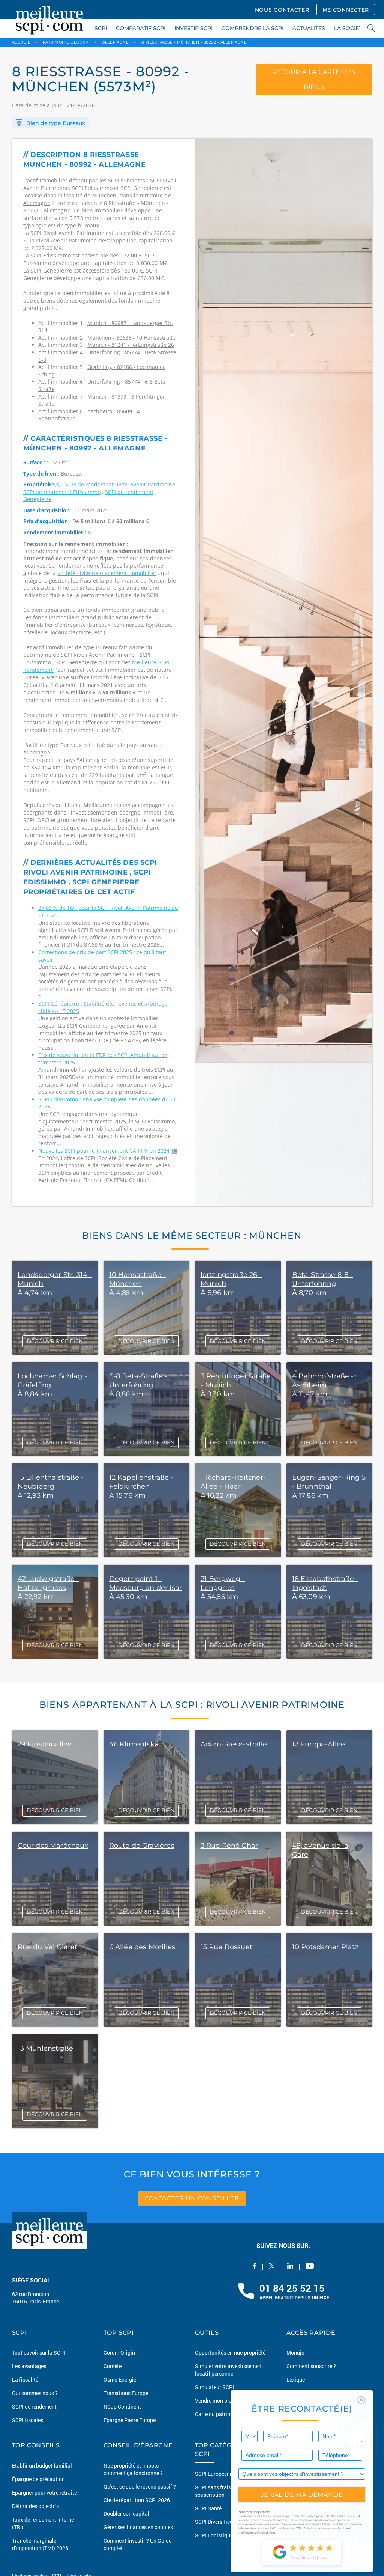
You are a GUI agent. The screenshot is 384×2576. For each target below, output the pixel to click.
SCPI (101, 28)
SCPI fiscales (28, 2420)
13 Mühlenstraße (46, 2048)
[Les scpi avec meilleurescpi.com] (49, 19)
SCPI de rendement (34, 2407)
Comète (112, 2366)
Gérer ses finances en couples (138, 2527)
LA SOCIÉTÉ (350, 28)
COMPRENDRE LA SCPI (253, 28)
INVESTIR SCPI (193, 28)
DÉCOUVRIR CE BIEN (55, 1341)
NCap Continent (122, 2407)
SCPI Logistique (214, 2535)
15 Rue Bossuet (227, 1947)
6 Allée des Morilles (142, 1947)
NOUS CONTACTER (282, 10)
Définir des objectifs (35, 2506)
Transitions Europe (126, 2393)
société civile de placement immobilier (107, 573)
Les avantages (29, 2366)
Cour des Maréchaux (53, 1846)
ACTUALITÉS (309, 28)
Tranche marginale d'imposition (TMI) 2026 (40, 2544)
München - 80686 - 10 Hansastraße (131, 338)
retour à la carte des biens (314, 79)
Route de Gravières (142, 1846)
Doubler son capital (126, 2514)
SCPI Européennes (217, 2474)
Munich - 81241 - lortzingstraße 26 (131, 345)
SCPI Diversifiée (214, 2522)
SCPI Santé (208, 2508)
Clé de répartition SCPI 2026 (137, 2500)
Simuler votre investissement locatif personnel (229, 2370)
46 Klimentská (134, 1744)
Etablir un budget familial (42, 2465)
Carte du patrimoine (218, 2414)
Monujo (295, 2352)
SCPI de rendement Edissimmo (62, 492)
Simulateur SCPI (214, 2387)
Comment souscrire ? (311, 2366)
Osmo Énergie (120, 2380)
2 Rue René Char (229, 1846)
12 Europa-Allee (319, 1744)
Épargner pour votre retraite (44, 2492)
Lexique (296, 2380)
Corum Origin (119, 2352)
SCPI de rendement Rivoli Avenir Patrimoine (120, 484)
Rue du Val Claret (48, 1947)
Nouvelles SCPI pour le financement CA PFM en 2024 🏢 (108, 1151)
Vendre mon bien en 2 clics (226, 2401)
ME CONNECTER (346, 10)
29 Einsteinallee (45, 1744)
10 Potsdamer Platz (325, 1947)
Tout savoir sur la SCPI (39, 2352)
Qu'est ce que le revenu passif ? (140, 2486)
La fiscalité (25, 2380)
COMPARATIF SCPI (141, 28)
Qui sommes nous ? (35, 2393)
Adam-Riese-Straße (234, 1744)
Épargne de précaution (38, 2479)
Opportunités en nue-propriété (230, 2352)
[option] (284, 672)
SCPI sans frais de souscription (216, 2491)
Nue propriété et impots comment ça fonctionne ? (133, 2469)
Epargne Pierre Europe (130, 2420)
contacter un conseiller (192, 2198)
